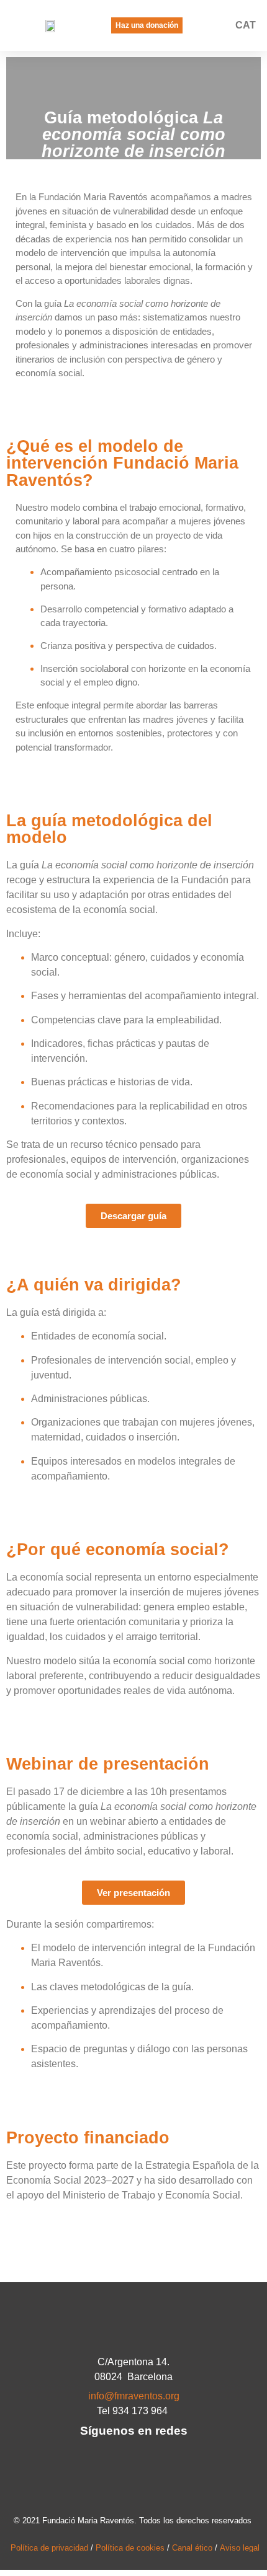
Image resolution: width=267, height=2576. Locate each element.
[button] (220, 26)
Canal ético (192, 2548)
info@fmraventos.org (134, 2396)
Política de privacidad (49, 2548)
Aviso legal (240, 2548)
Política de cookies (130, 2548)
